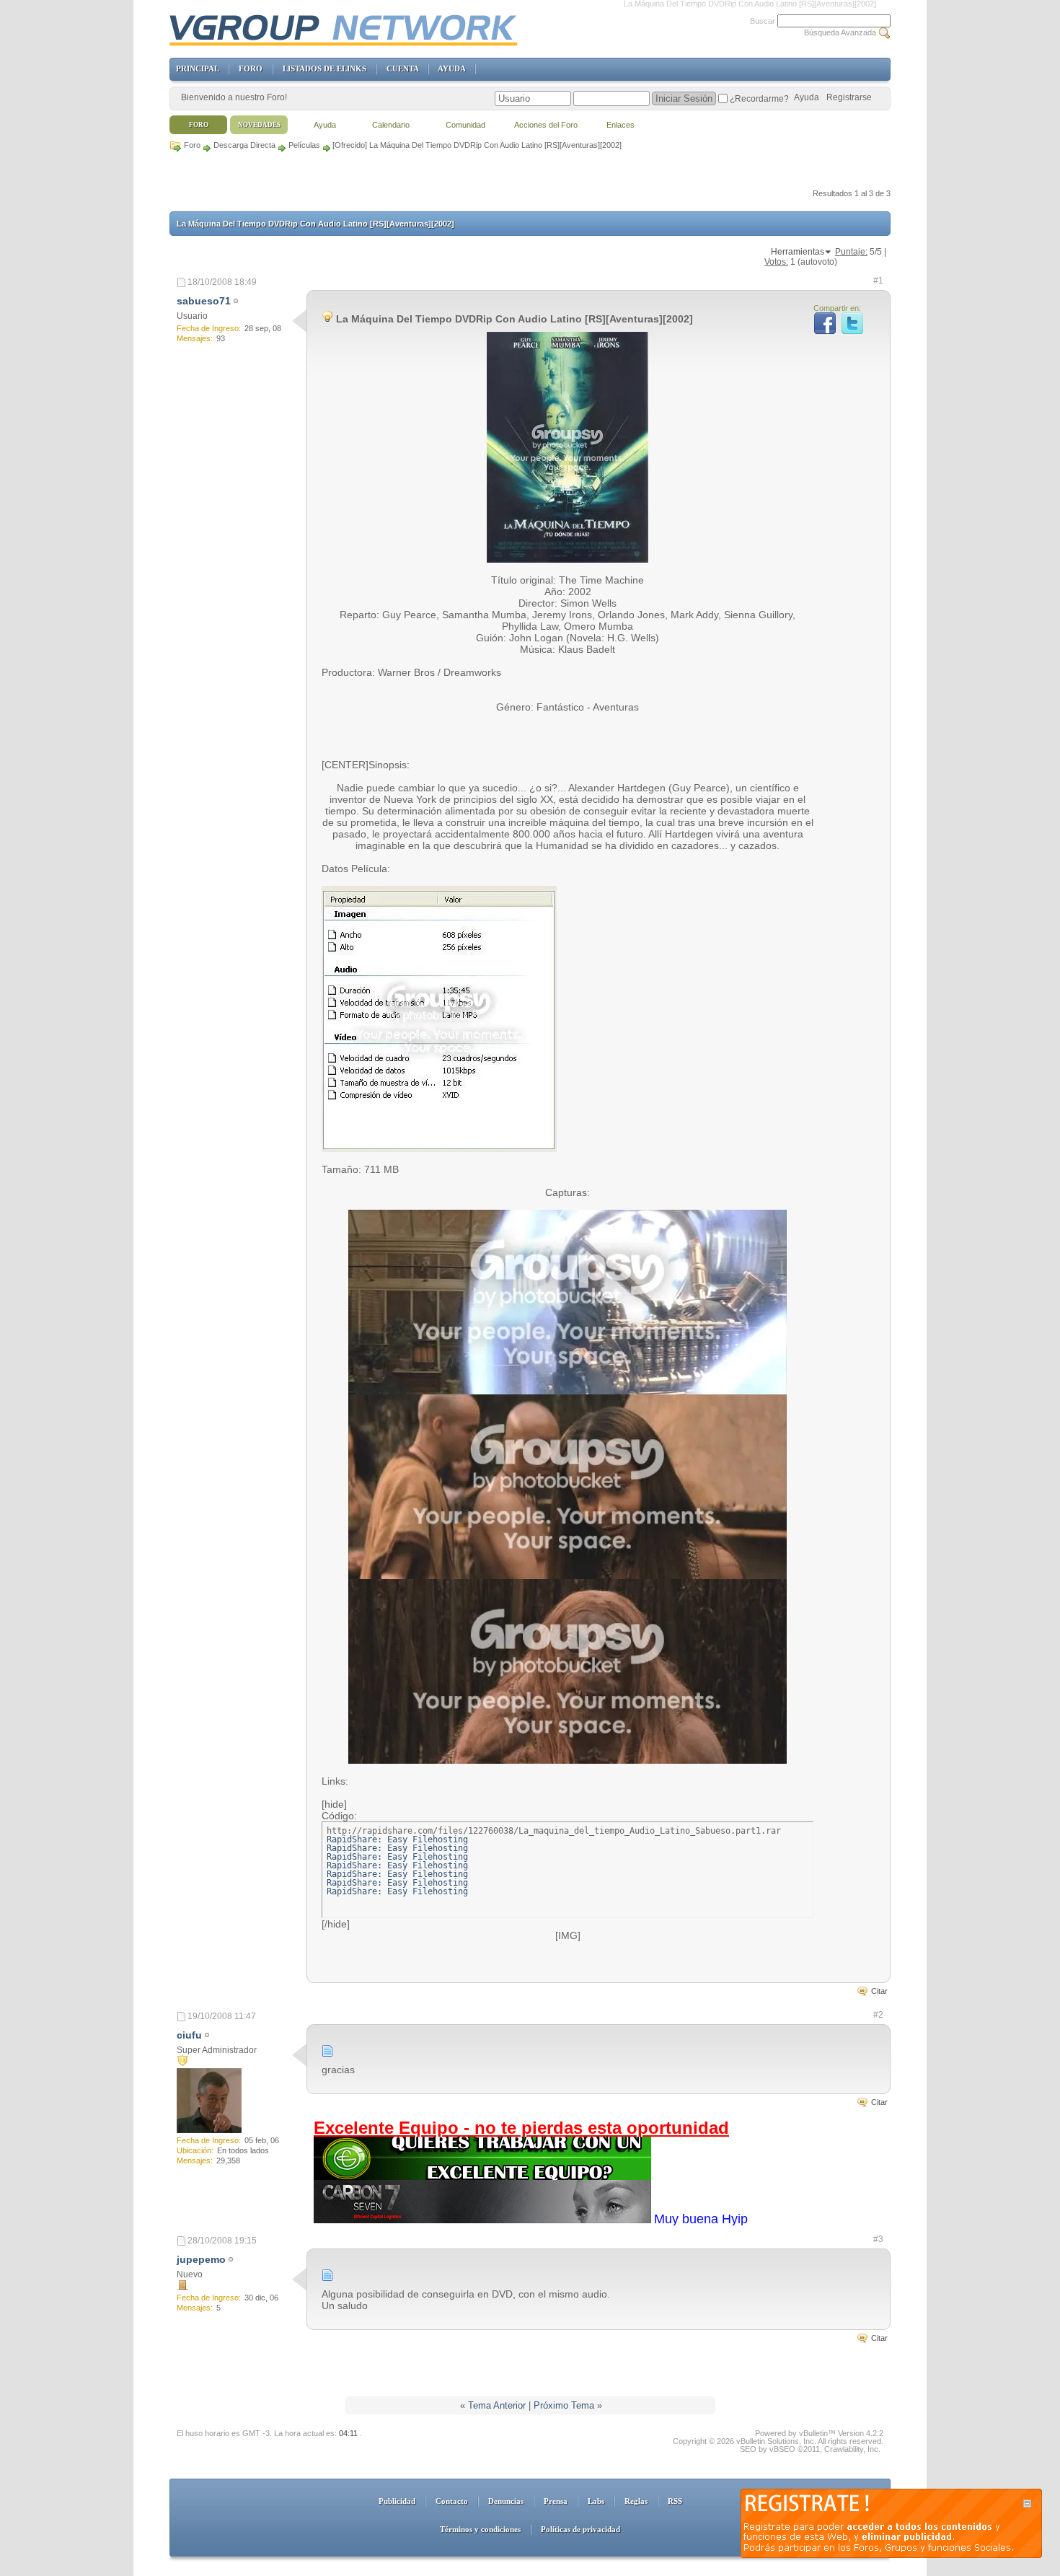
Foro (192, 145)
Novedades (259, 125)
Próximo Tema (564, 2405)
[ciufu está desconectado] (209, 2101)
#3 (878, 2239)
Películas (304, 145)
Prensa (556, 2501)
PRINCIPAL (197, 69)
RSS (675, 2501)
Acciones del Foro (546, 125)
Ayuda (807, 97)
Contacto (452, 2501)
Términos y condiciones (480, 2529)
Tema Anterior (497, 2405)
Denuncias (506, 2501)
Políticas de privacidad (580, 2529)
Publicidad (397, 2501)
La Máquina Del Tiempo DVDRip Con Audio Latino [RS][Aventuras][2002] (315, 224)
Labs (596, 2501)
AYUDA (451, 69)
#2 (878, 2015)
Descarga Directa (244, 145)
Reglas (636, 2501)
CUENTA (402, 69)
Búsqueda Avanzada (840, 32)
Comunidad (465, 125)
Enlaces (620, 125)
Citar (879, 1991)
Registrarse (849, 97)
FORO (251, 69)
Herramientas (798, 252)
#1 (878, 281)
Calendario (391, 125)
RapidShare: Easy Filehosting (397, 1839)
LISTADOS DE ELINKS (324, 69)
